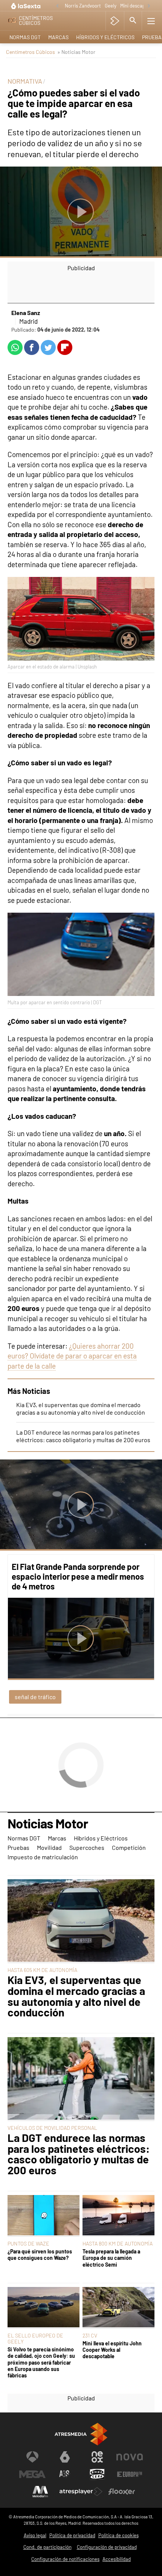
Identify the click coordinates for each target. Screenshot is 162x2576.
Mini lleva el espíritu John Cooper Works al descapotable (112, 2350)
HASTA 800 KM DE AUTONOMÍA (118, 2243)
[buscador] (133, 21)
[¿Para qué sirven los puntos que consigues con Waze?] (44, 2216)
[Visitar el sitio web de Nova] (130, 2457)
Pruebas (18, 1847)
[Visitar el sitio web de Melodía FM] (40, 2492)
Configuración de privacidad (107, 2547)
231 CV (90, 2335)
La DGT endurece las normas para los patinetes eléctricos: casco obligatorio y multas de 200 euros (83, 1436)
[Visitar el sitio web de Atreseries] (65, 2474)
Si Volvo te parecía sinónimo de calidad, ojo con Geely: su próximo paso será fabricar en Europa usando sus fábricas (41, 2362)
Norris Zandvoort (83, 6)
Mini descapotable (139, 6)
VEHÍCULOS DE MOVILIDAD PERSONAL (52, 2128)
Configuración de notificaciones (65, 2559)
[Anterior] (57, 6)
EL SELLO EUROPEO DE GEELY (35, 2338)
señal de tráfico (35, 1697)
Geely (111, 6)
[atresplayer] (115, 21)
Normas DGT (25, 37)
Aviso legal (35, 2535)
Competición (129, 1847)
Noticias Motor (48, 1824)
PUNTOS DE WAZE (28, 2243)
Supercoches (87, 1847)
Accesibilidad (117, 2559)
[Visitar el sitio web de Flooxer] (122, 2492)
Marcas (58, 37)
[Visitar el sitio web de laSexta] (65, 2457)
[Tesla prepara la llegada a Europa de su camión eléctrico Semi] (118, 2216)
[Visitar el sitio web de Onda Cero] (97, 2474)
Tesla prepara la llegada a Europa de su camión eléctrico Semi (111, 2258)
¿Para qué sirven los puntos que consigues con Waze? (40, 2255)
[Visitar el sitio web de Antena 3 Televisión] (32, 2457)
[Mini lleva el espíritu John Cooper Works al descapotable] (118, 2308)
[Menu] (151, 21)
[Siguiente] (149, 6)
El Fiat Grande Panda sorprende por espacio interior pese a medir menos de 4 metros (78, 1576)
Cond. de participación (47, 2547)
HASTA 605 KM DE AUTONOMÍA (42, 1970)
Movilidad (49, 1847)
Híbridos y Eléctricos (105, 37)
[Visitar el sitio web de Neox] (97, 2457)
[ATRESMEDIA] (81, 2434)
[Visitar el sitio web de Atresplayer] (81, 2492)
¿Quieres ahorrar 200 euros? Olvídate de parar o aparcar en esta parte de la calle (72, 1356)
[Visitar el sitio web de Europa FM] (130, 2474)
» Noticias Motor (76, 52)
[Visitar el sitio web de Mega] (32, 2474)
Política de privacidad (72, 2535)
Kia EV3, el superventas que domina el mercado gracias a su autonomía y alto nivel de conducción (81, 1408)
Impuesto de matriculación (43, 1857)
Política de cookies (118, 2535)
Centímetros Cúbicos (31, 52)
